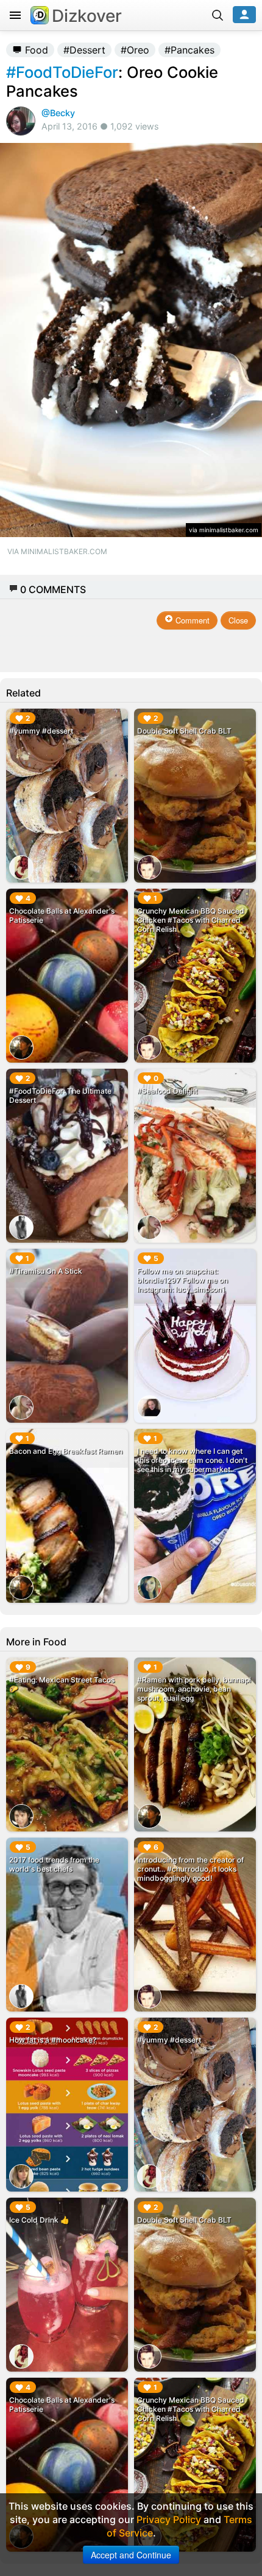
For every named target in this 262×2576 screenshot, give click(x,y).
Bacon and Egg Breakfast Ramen (66, 1451)
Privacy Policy (169, 2519)
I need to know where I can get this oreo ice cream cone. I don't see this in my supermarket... (192, 1460)
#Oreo (135, 50)
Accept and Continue (131, 2555)
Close (238, 620)
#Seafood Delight (167, 1091)
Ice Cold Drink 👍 (39, 2220)
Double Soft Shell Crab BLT (184, 731)
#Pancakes (189, 50)
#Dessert (84, 50)
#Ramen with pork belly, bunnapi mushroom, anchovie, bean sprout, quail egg (194, 1689)
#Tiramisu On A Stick (46, 1271)
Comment (191, 620)
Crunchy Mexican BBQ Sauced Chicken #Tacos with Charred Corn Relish (191, 920)
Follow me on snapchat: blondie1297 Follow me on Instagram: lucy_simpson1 (182, 1280)
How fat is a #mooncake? (53, 2040)
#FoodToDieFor (62, 72)
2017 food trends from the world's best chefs (54, 1864)
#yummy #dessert (41, 731)
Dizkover (87, 16)
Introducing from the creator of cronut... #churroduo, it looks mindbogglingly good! (190, 1869)
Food (35, 50)
